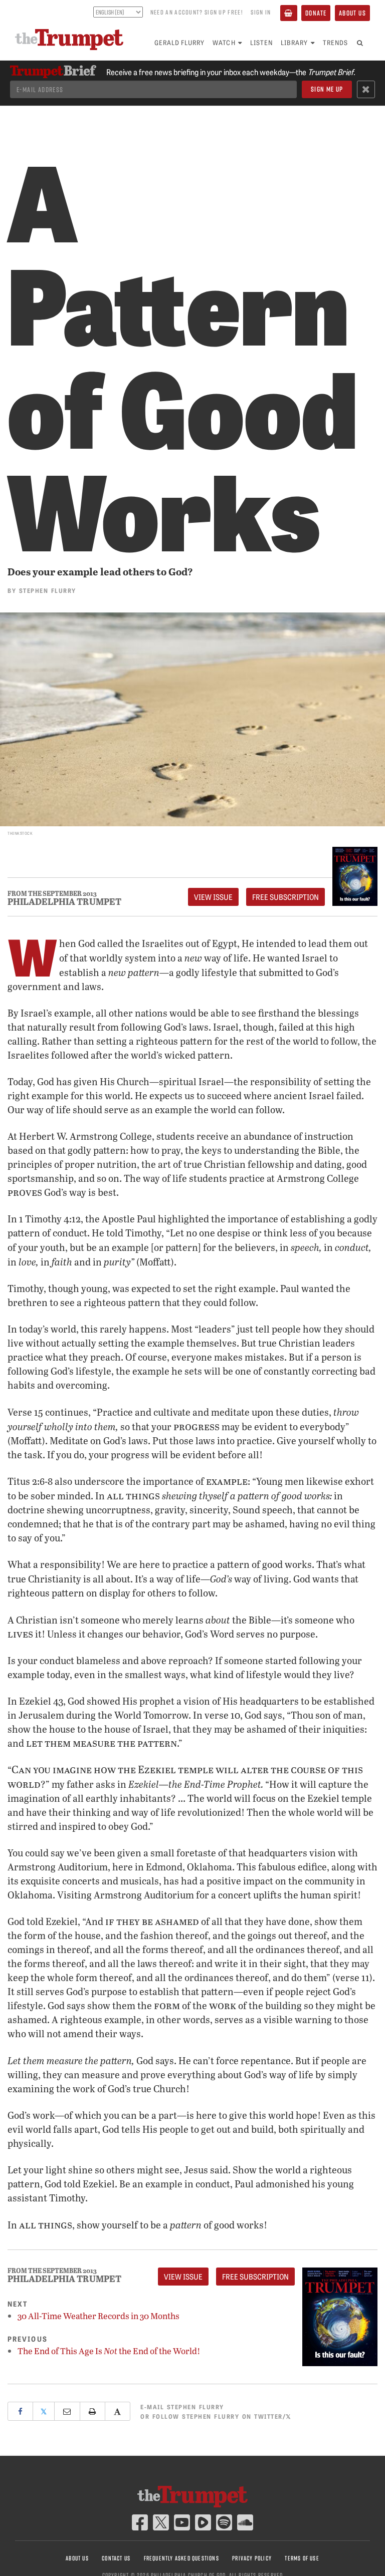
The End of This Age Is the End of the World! (109, 2351)
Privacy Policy (252, 2558)
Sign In (261, 12)
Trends (335, 42)
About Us (352, 13)
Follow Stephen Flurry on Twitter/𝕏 (222, 2416)
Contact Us (116, 2558)
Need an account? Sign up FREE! (197, 12)
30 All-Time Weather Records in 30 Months (99, 2316)
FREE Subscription (285, 897)
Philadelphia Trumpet (64, 901)
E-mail (182, 2406)
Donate (316, 13)
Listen (261, 42)
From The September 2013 (52, 894)
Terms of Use (302, 2558)
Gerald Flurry (180, 42)
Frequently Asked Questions (181, 2558)
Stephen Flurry (48, 590)
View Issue (213, 897)
